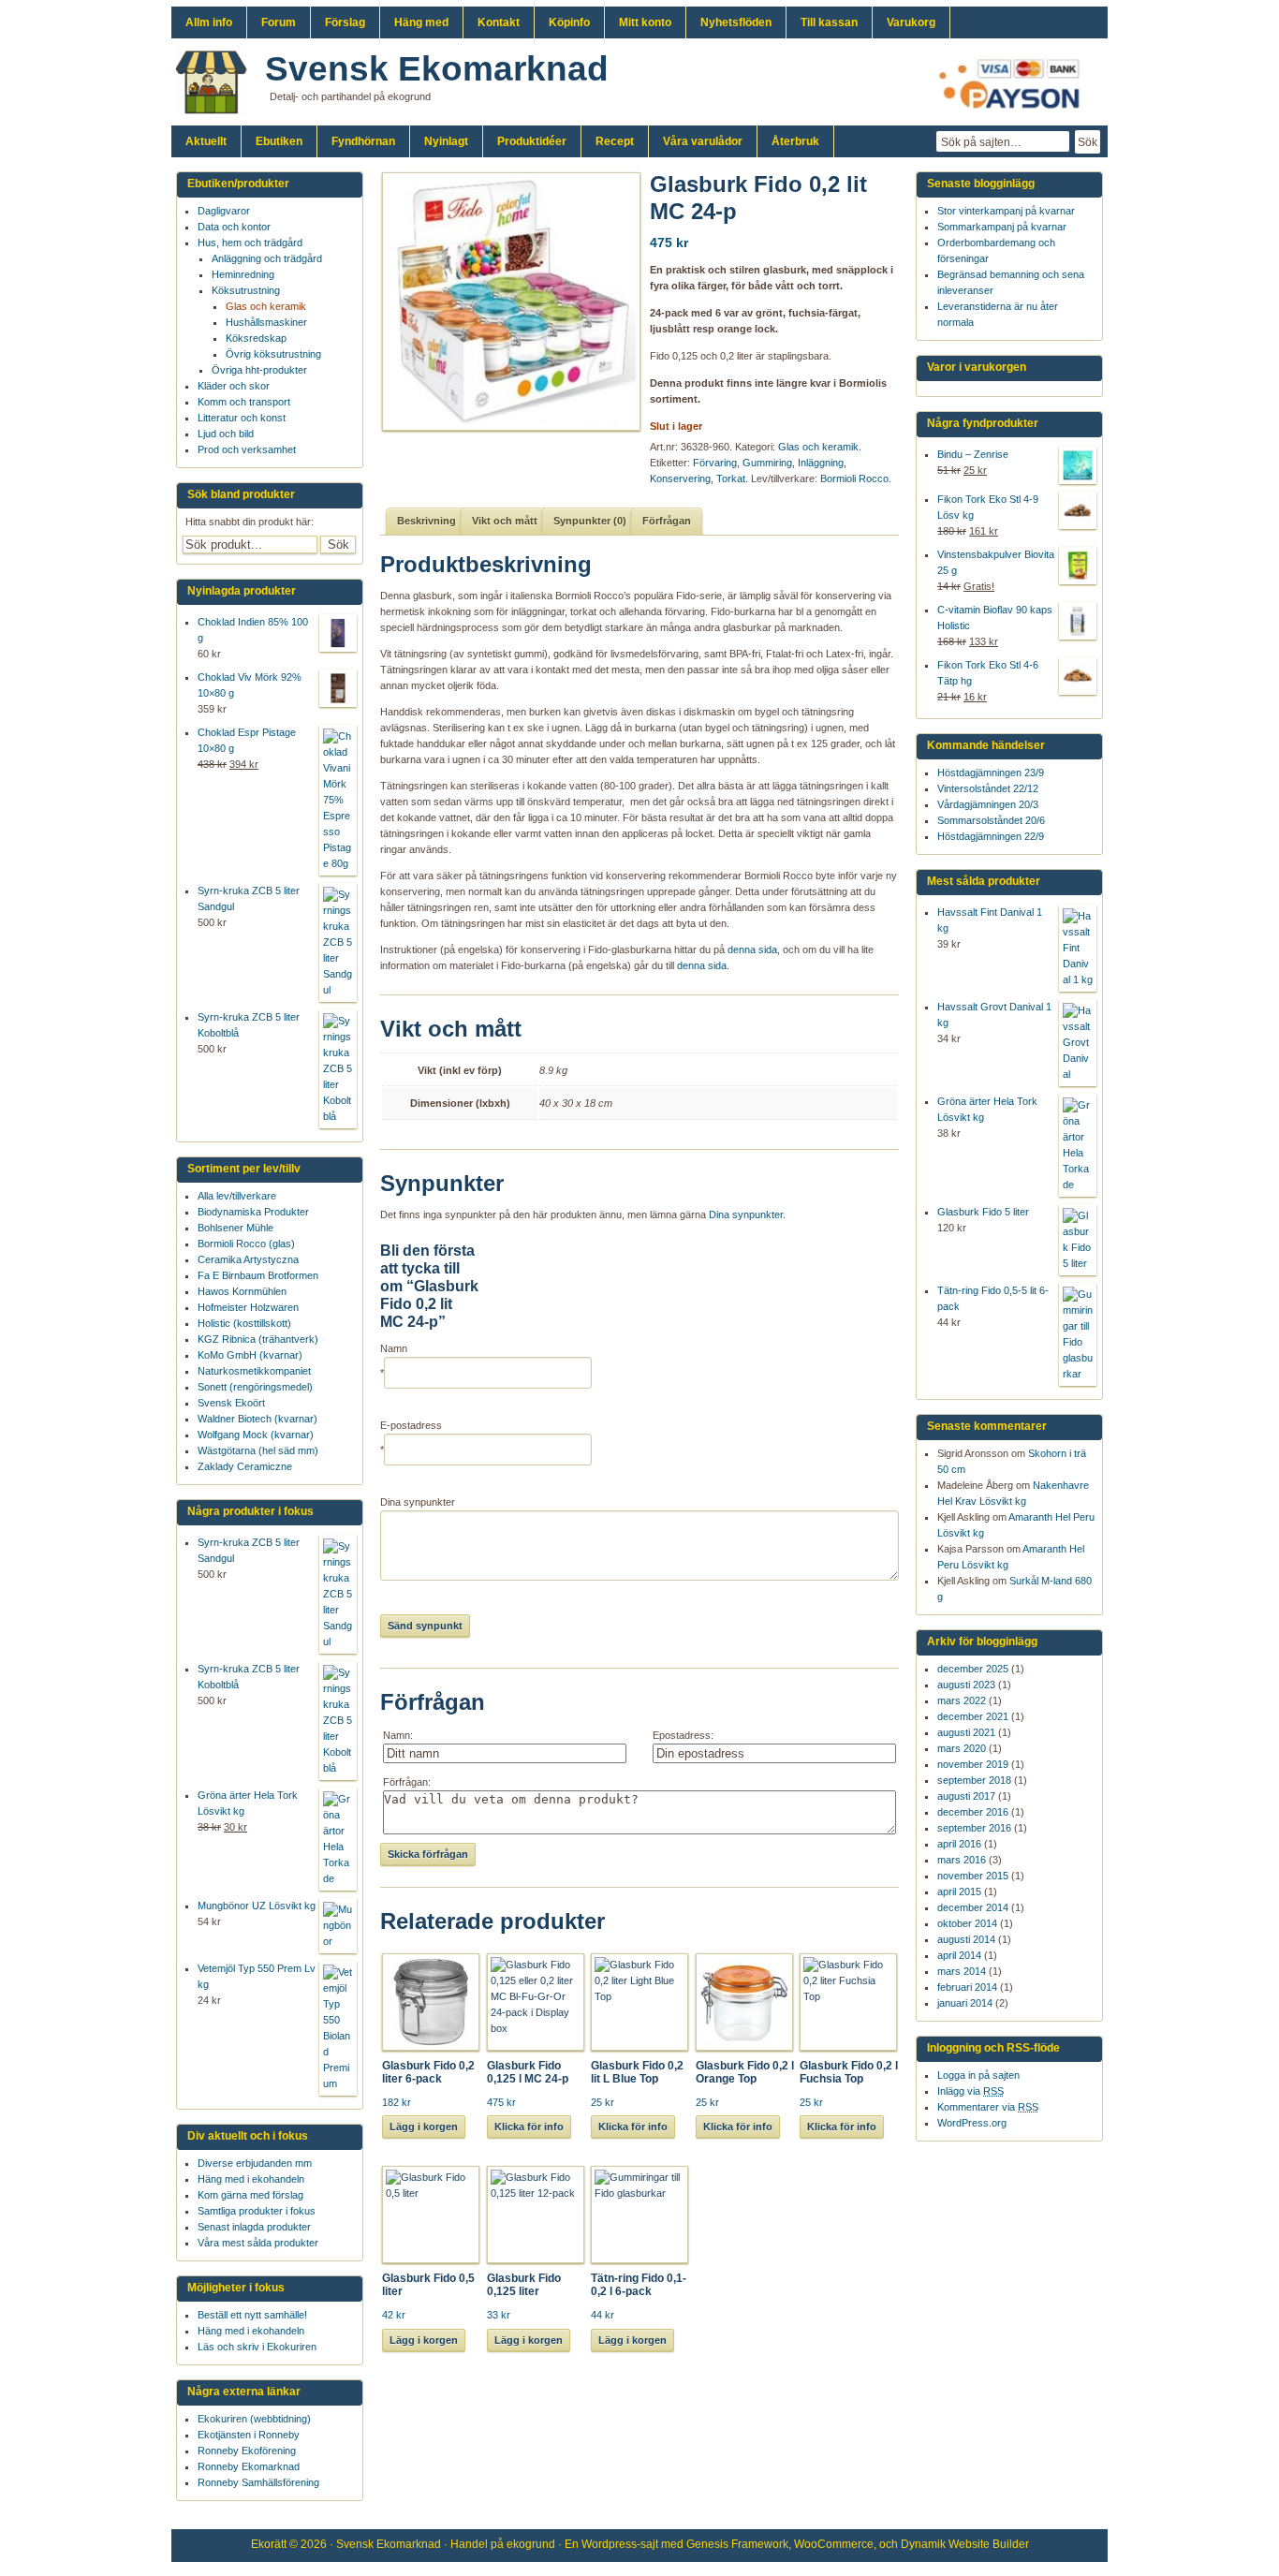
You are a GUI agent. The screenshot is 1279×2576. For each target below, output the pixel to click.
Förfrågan (667, 521)
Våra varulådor (703, 141)
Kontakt (499, 22)
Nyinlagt (446, 141)
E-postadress (411, 1425)
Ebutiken (279, 141)
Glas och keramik (818, 447)
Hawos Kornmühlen (242, 1291)
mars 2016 (962, 1860)
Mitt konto (645, 22)
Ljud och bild (226, 434)
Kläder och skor (234, 386)
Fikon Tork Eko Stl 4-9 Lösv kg (988, 507)
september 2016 (974, 1828)
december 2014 (973, 1907)
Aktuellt (206, 141)
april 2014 (959, 1955)
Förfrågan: (407, 1782)
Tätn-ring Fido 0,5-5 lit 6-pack (993, 1298)
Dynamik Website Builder (965, 2544)
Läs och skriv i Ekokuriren (257, 2347)
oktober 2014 (967, 1923)
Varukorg (911, 22)
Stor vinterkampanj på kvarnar (1006, 211)
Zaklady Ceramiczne (245, 1466)
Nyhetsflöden (736, 22)
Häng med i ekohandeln (251, 2179)
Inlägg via (970, 2091)
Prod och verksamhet (247, 449)
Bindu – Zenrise (973, 454)
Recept (615, 141)
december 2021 (973, 1716)
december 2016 (973, 1812)
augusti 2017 (966, 1796)
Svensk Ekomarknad (437, 69)
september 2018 (974, 1780)
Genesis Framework (737, 2544)
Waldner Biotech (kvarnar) (257, 1419)
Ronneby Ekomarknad (249, 2466)
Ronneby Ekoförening (247, 2451)
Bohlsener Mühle (235, 1228)
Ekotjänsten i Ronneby (249, 2435)
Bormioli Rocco (854, 478)
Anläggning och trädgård (267, 258)
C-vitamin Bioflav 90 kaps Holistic (995, 618)
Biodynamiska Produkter (253, 1212)
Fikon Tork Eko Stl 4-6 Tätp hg (988, 673)
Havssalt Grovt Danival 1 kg (994, 1015)
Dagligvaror (224, 211)
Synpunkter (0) (590, 521)
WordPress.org (972, 2123)
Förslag (345, 22)
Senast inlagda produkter (254, 2227)
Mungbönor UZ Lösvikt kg (257, 1906)
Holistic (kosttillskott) (244, 1323)
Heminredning (243, 274)
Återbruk (795, 141)
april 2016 (959, 1844)
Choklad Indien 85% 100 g (253, 630)
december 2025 (973, 1669)
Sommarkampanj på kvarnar (1002, 227)
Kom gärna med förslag (250, 2195)
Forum (279, 22)
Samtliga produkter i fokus (257, 2211)
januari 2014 (965, 2003)
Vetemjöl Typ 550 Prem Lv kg (257, 1976)
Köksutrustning (246, 290)
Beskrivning (426, 521)
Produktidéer (532, 141)
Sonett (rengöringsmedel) (255, 1387)
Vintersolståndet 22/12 (988, 788)
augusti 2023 (966, 1685)
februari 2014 (967, 1987)
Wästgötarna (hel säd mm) (258, 1450)
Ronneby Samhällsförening (258, 2482)
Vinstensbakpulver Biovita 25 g (996, 562)
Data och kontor (234, 227)
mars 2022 (962, 1700)
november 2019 (973, 1764)
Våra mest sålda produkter (258, 2243)
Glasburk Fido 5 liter (983, 1212)
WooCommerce (834, 2544)
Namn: (398, 1735)
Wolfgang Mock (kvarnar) (256, 1435)
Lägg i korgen (424, 2127)
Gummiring (767, 463)
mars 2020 (962, 1748)
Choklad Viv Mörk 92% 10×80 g (250, 685)
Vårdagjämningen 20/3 (988, 804)
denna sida (752, 949)
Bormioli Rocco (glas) (246, 1244)
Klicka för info (529, 2127)
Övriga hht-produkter (259, 370)
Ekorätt (269, 2544)
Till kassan (829, 22)
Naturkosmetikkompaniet (254, 1371)
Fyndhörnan (363, 141)
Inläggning (821, 463)
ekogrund (531, 2544)
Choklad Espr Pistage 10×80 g (247, 740)
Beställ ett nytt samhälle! (252, 2315)
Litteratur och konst (242, 418)
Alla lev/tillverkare (237, 1196)
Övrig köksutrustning (273, 354)
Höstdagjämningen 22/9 (991, 836)
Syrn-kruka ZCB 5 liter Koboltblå (249, 1025)
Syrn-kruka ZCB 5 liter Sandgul (249, 898)
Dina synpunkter (746, 1214)
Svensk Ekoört (231, 1403)
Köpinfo (569, 22)
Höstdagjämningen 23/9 (991, 773)
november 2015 (973, 1876)
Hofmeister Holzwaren (248, 1307)
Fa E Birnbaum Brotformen (258, 1275)
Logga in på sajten (978, 2075)
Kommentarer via (988, 2107)
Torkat (731, 478)
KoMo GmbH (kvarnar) (250, 1355)
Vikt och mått (505, 521)
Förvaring (715, 463)
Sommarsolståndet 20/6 (991, 820)
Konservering (680, 478)
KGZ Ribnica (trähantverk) (258, 1339)
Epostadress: (683, 1735)
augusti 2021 (966, 1732)
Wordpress (609, 2544)
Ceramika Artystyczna (248, 1259)
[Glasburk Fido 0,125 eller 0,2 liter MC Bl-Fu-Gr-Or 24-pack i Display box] (505, 302)
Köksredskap (256, 338)
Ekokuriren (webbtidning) (254, 2419)
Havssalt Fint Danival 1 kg (990, 920)
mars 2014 (962, 1971)
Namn (394, 1348)
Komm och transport (244, 402)
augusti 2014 (966, 1939)
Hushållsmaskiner (266, 322)
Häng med (421, 22)
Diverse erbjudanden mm (255, 2163)
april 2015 (959, 1892)
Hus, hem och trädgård (250, 243)
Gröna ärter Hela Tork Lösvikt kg (987, 1109)
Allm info (209, 22)
